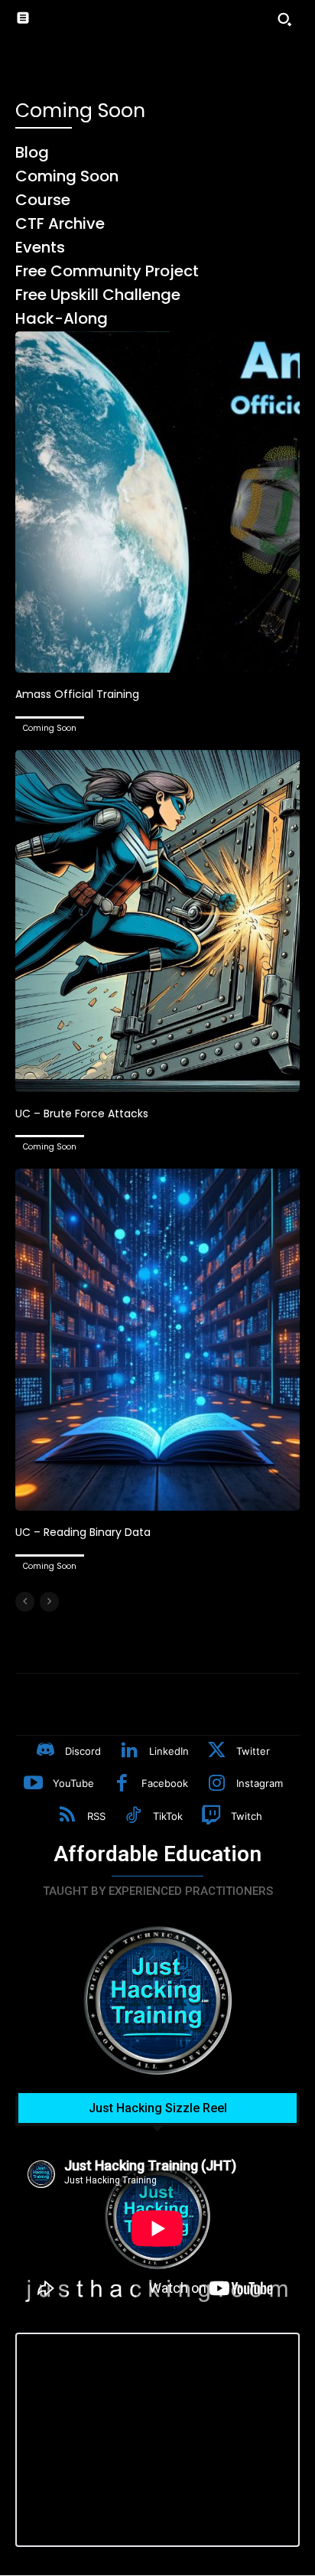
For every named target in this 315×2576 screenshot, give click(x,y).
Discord (83, 1751)
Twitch (247, 1816)
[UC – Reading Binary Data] (157, 1339)
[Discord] (46, 1752)
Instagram (260, 1783)
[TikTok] (134, 1817)
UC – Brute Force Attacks (82, 1114)
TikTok (168, 1816)
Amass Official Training (77, 694)
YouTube (73, 1783)
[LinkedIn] (129, 1752)
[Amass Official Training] (157, 502)
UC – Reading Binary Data (83, 1532)
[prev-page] (25, 1602)
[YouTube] (33, 1785)
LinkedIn (169, 1751)
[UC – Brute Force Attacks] (157, 921)
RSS (96, 1816)
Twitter (253, 1751)
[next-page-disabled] (49, 1602)
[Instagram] (216, 1785)
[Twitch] (211, 1817)
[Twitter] (217, 1752)
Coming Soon (50, 728)
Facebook (165, 1783)
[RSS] (67, 1817)
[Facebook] (122, 1785)
